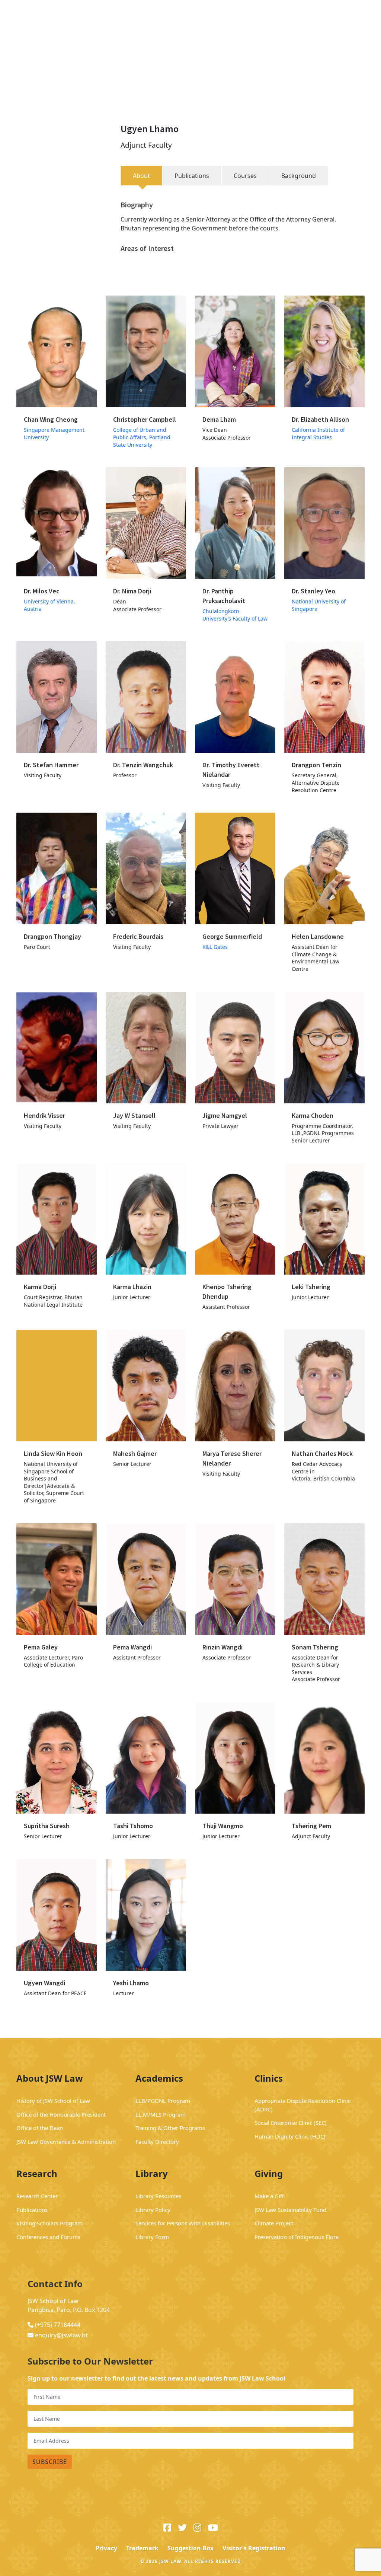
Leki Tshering (311, 1287)
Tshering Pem (311, 1826)
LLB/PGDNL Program (163, 2101)
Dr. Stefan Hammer (51, 765)
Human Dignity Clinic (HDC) (290, 2136)
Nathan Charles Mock (323, 1453)
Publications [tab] (192, 176)
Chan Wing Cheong (51, 419)
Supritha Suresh (47, 1826)
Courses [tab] (245, 176)
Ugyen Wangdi (44, 1983)
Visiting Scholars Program (49, 2223)
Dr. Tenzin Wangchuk (143, 765)
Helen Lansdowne (318, 936)
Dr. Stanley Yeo (313, 591)
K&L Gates (215, 947)
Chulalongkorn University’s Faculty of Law (235, 615)
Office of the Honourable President (62, 2114)
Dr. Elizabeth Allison (320, 419)
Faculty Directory (157, 2142)
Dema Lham (219, 419)
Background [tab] (299, 176)
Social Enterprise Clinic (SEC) (291, 2123)
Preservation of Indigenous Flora (297, 2237)
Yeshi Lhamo (131, 1983)
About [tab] (141, 176)
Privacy (106, 2548)
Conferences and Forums (48, 2237)
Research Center (37, 2196)
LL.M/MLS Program (161, 2114)
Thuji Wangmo (223, 1826)
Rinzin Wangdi (222, 1647)
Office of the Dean (40, 2128)
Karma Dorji (41, 1287)
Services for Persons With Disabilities (183, 2223)
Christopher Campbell (145, 419)
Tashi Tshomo (133, 1826)
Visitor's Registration (254, 2548)
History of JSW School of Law (53, 2101)
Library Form (152, 2237)
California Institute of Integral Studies (318, 433)
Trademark (142, 2548)
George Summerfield (232, 936)
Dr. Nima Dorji (132, 591)
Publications (32, 2210)
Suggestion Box (190, 2548)
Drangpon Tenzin (316, 765)
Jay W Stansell (134, 1115)
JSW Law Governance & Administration (67, 2142)
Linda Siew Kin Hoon (53, 1453)
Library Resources (158, 2196)
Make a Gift (269, 2196)
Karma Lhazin (132, 1287)
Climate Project (274, 2223)
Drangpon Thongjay (52, 936)
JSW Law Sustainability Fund (290, 2210)
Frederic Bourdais (138, 936)
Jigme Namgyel (225, 1115)
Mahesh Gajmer (135, 1453)
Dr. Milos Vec (42, 591)
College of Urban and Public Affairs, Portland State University (142, 437)
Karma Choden (313, 1115)
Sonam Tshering (315, 1647)
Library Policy (153, 2210)
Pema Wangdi (132, 1647)
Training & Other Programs (170, 2128)
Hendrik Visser (44, 1115)
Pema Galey (41, 1647)
